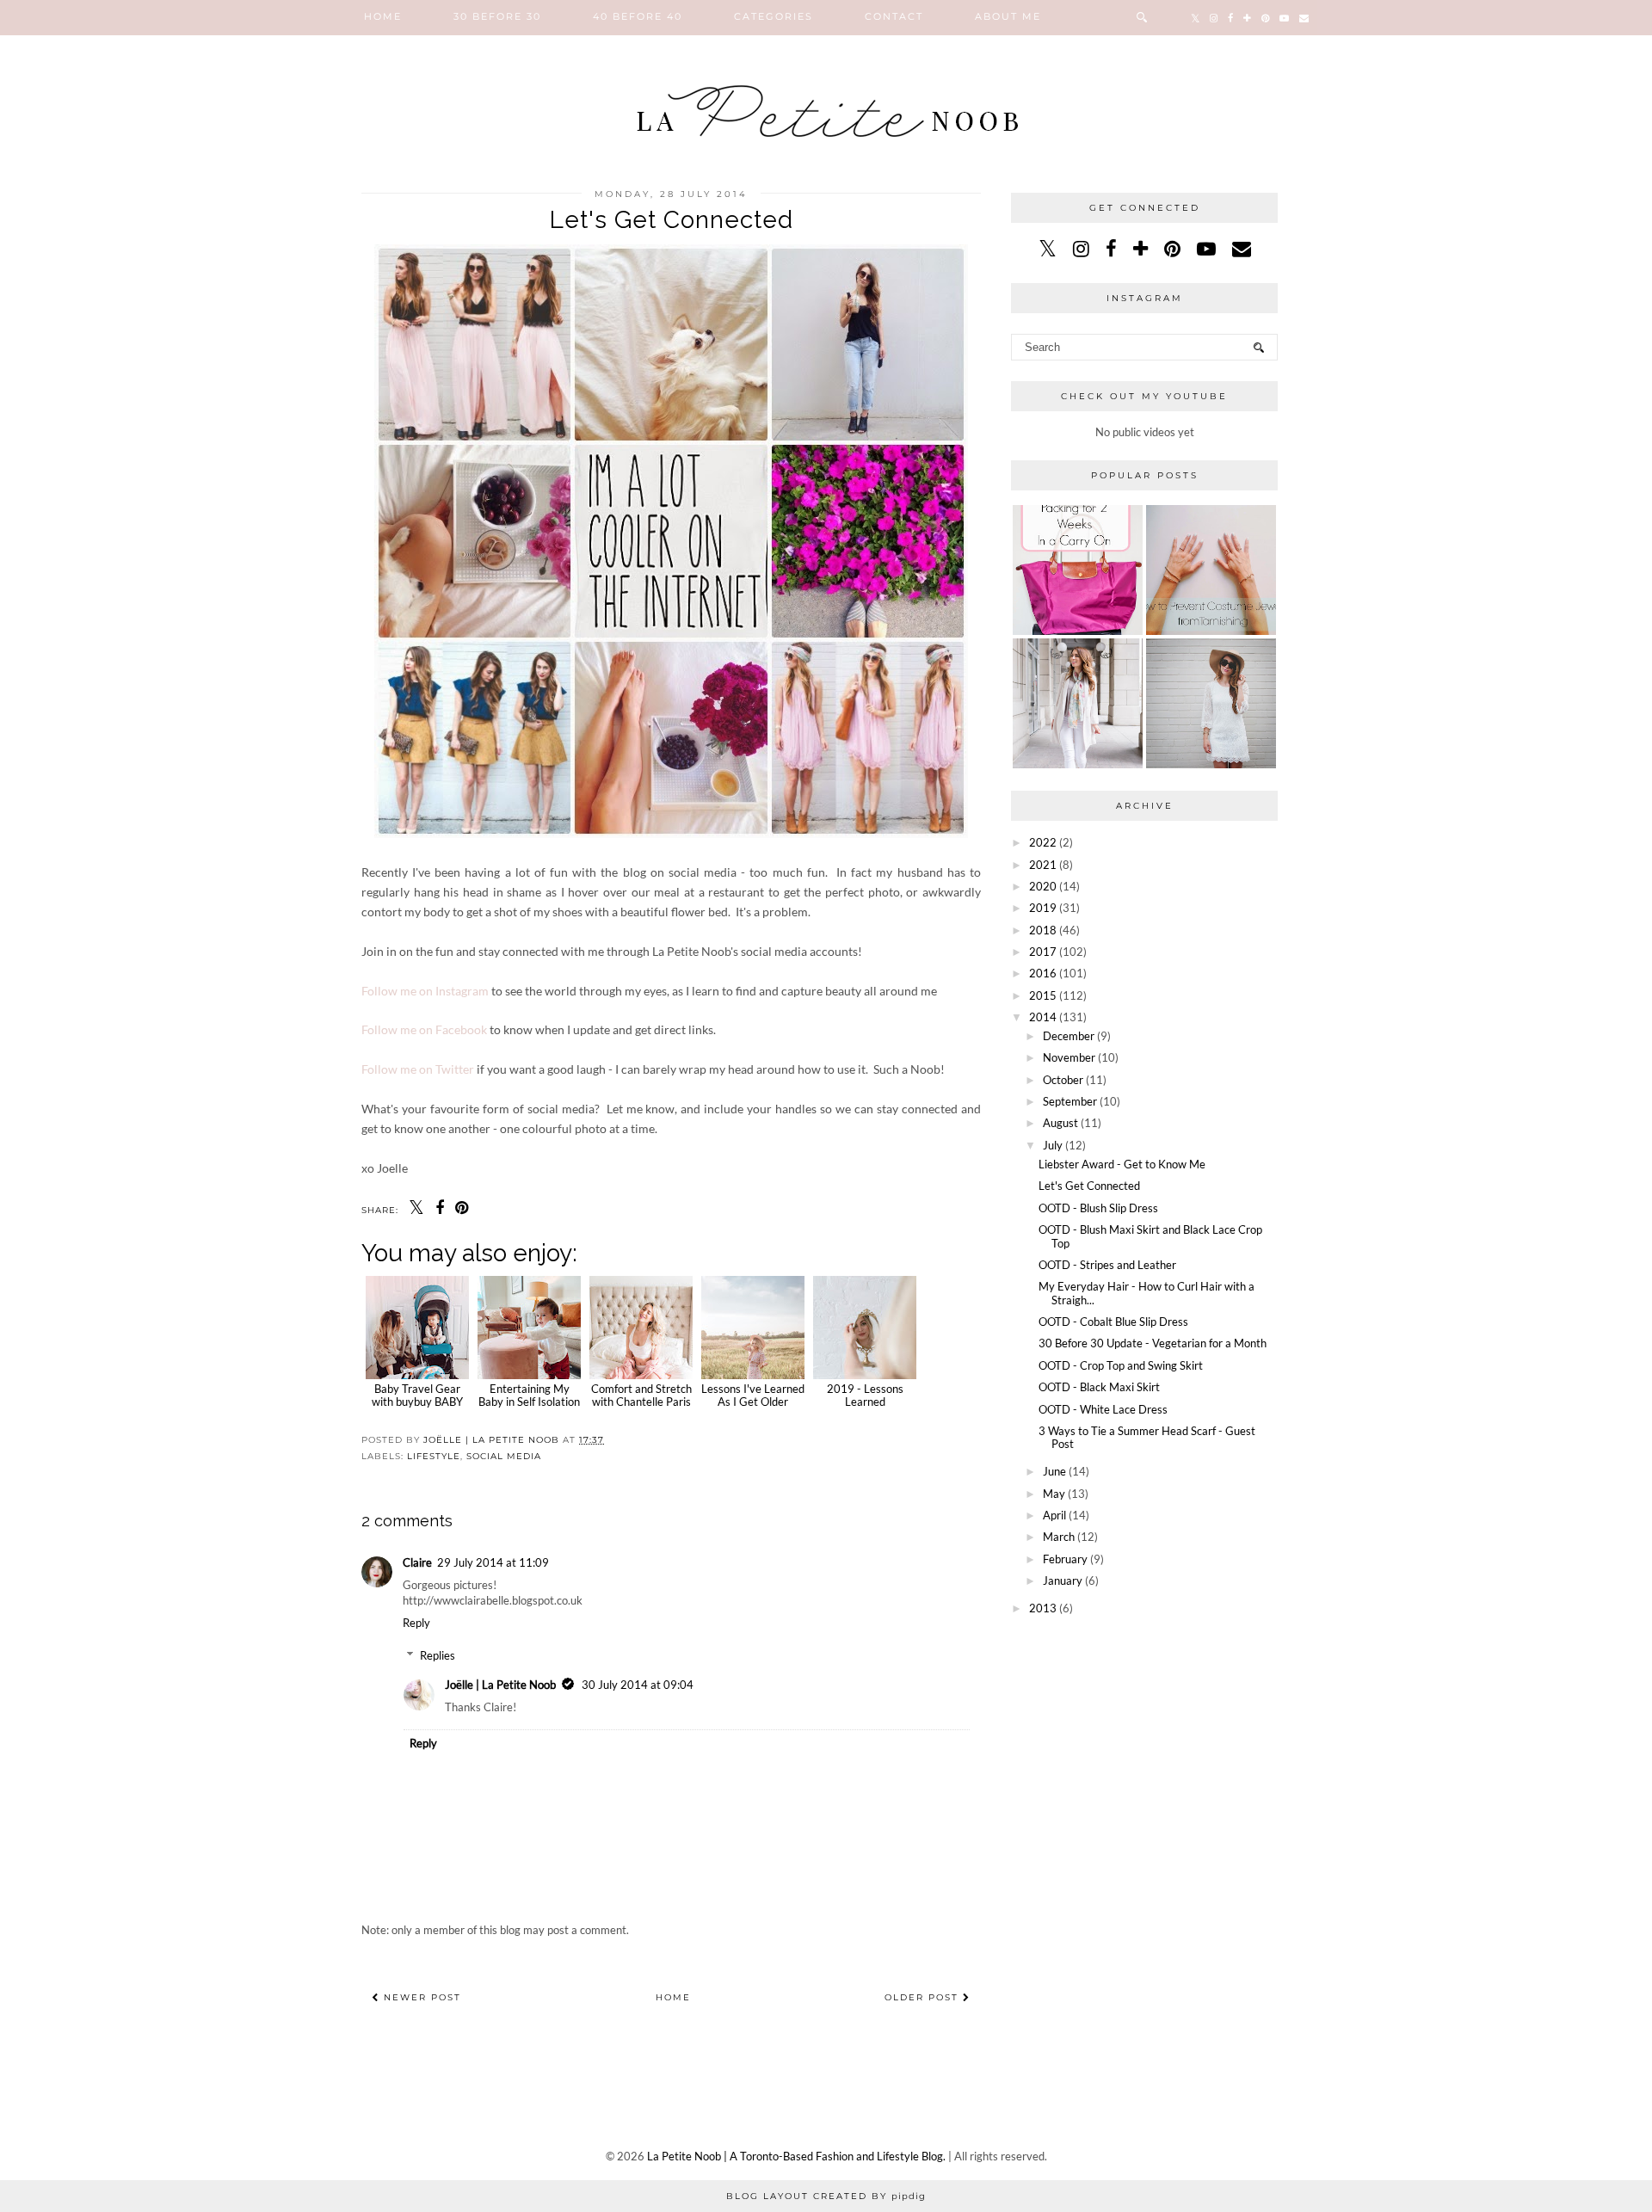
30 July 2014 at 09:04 (638, 1685)
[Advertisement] (1144, 1747)
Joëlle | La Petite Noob (500, 1685)
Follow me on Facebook (424, 1029)
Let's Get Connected (1089, 1186)
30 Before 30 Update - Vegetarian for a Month (1153, 1343)
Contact (894, 16)
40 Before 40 (638, 16)
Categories (774, 16)
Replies (438, 1655)
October (1063, 1080)
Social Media (504, 1456)
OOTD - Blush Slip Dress (1098, 1208)
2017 (1043, 952)
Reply (416, 1623)
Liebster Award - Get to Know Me (1122, 1164)
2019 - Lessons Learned (865, 1395)
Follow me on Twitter (418, 1069)
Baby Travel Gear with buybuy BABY (417, 1395)
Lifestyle (434, 1456)
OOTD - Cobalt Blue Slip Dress (1113, 1322)
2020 (1043, 886)
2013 (1043, 1608)
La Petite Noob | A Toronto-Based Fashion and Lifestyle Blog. (796, 2156)
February (1065, 1559)
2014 (1043, 1017)
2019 (1043, 908)
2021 (1043, 865)
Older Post (924, 1997)
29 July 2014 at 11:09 (493, 1562)
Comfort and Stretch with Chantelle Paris (641, 1395)
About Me (1008, 16)
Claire (417, 1562)
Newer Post (420, 1997)
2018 (1043, 930)
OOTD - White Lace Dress (1103, 1409)
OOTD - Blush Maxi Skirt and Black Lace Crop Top (1150, 1236)
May (1054, 1494)
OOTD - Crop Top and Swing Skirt (1121, 1365)
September (1070, 1101)
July (1053, 1145)
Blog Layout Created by (826, 2196)
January (1063, 1580)
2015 (1043, 995)
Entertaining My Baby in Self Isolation (529, 1395)
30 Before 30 (497, 16)
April (1054, 1515)
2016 (1043, 973)
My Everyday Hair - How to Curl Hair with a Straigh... (1147, 1293)
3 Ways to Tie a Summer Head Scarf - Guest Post (1147, 1438)
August (1060, 1123)
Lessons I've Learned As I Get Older (753, 1395)
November (1069, 1057)
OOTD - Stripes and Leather (1107, 1265)
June (1054, 1471)
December (1069, 1036)
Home (383, 16)
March (1059, 1537)
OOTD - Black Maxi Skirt (1099, 1387)
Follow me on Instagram (425, 991)
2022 (1043, 842)
